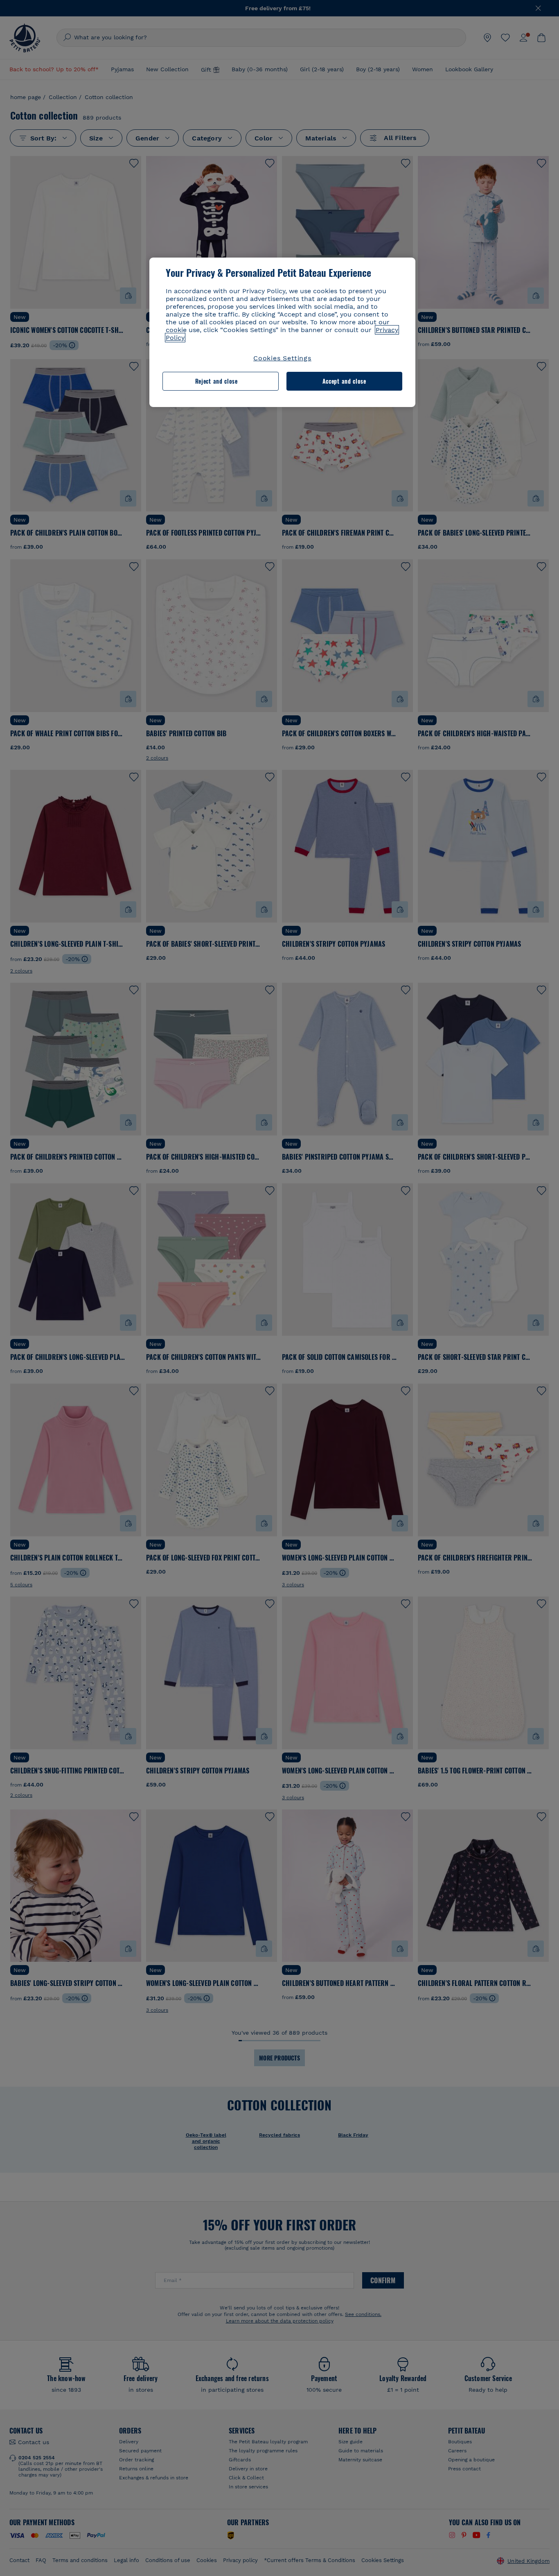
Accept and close (344, 381)
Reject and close (216, 381)
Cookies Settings (282, 358)
